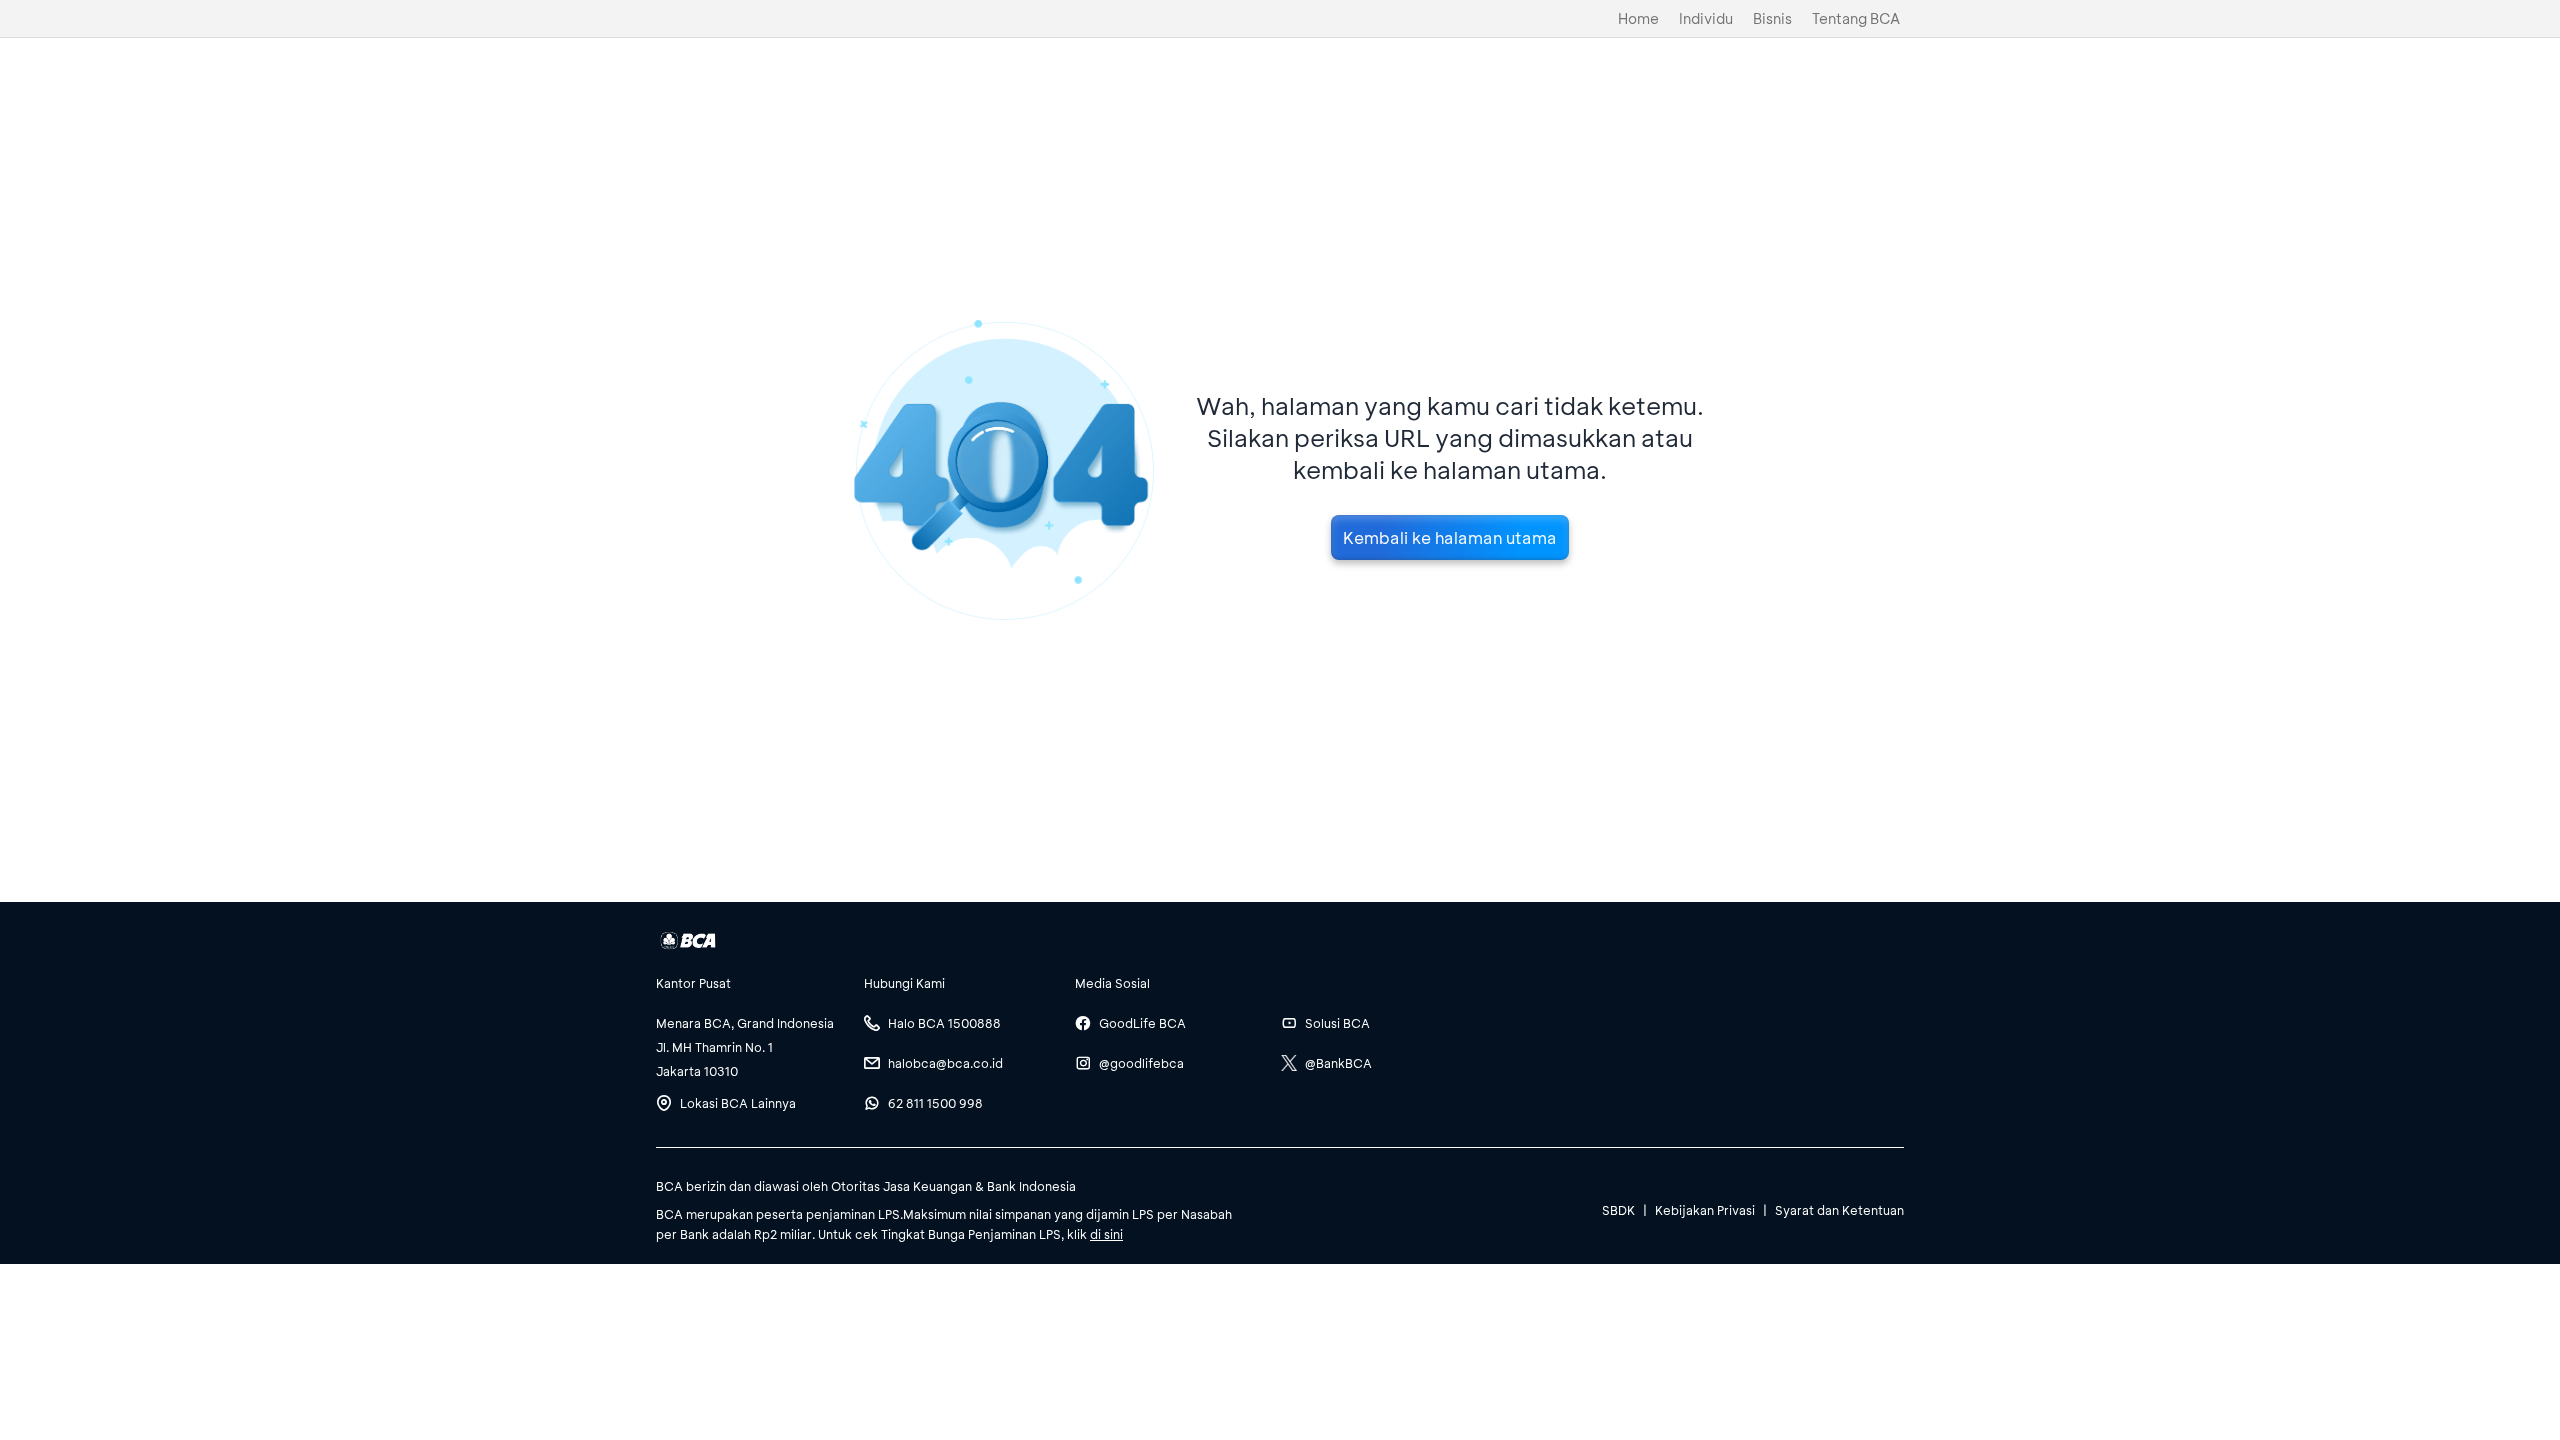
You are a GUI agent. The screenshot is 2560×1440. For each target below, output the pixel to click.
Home (1638, 18)
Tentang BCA (1856, 18)
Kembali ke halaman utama (1450, 537)
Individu (1706, 18)
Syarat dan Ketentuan (1839, 1210)
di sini (1106, 1234)
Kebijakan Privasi (1705, 1210)
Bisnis (1772, 18)
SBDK (1618, 1210)
